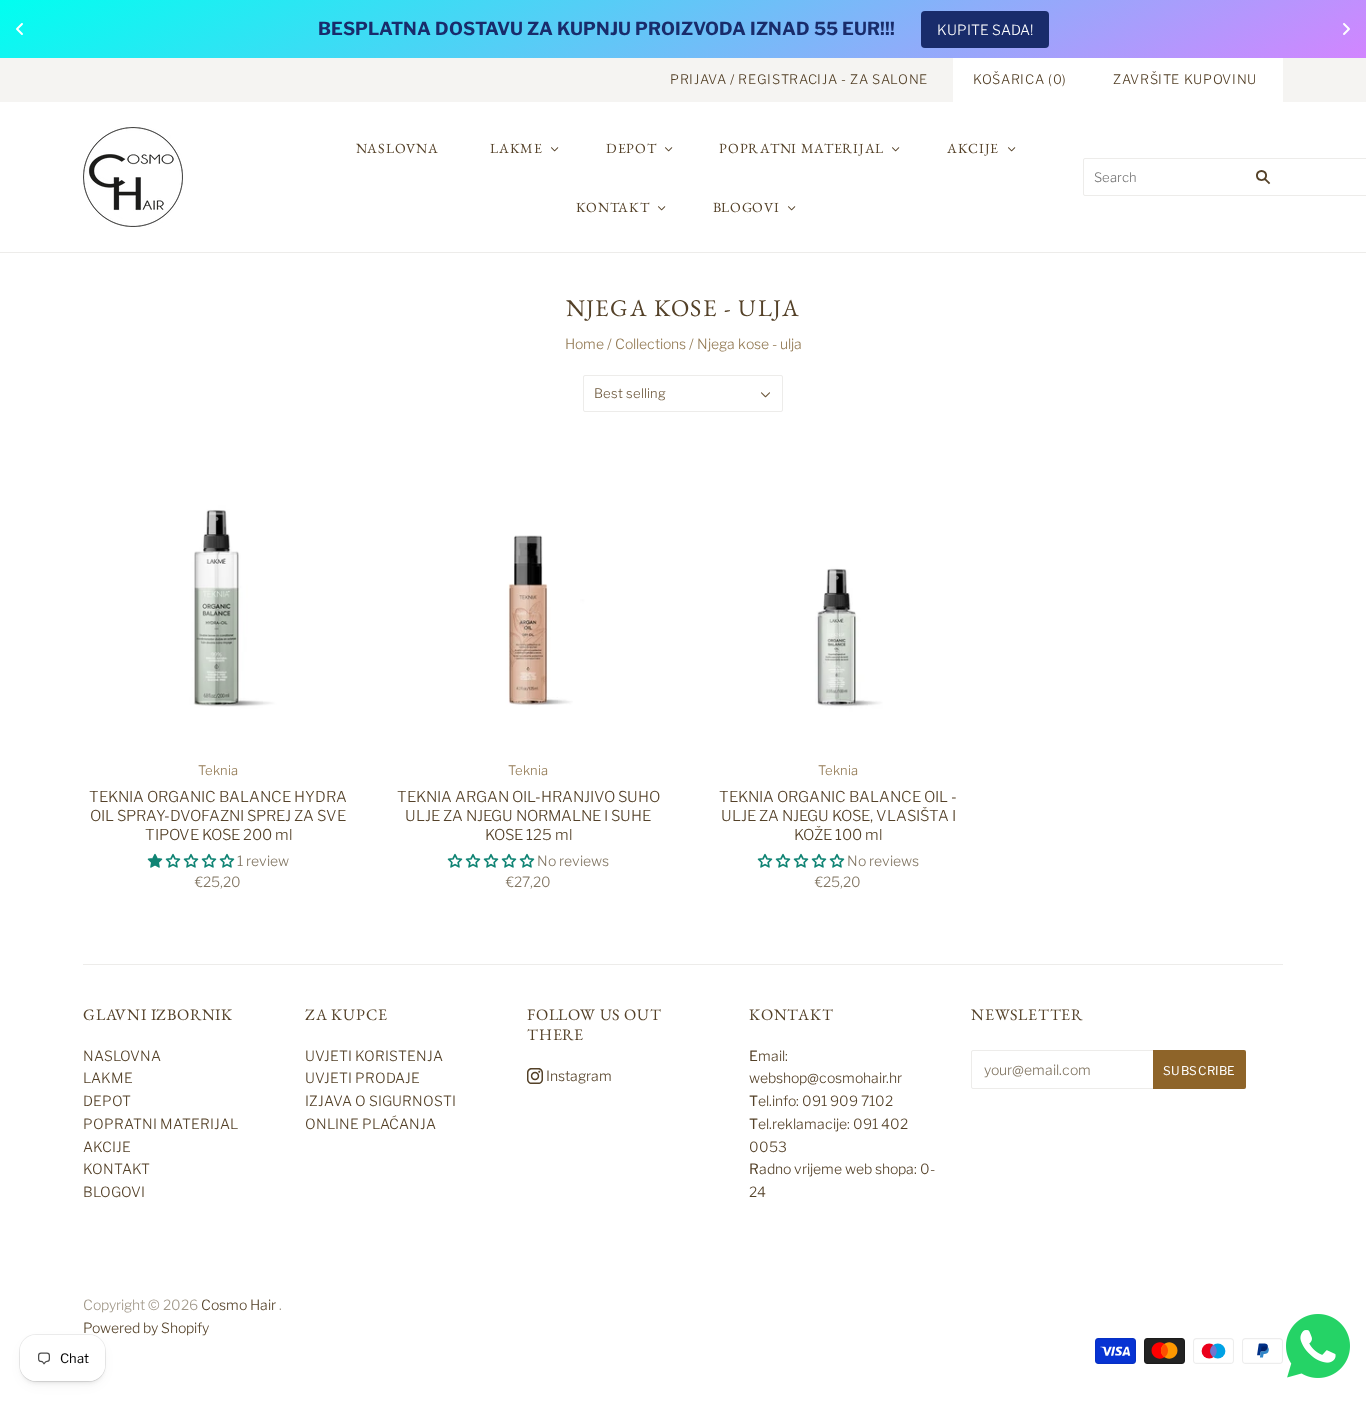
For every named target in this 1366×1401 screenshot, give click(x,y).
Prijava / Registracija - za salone (799, 79)
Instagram (577, 1075)
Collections (650, 343)
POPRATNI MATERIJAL (801, 148)
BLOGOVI (746, 207)
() (1020, 79)
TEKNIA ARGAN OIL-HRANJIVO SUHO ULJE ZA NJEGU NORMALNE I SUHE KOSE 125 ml (528, 816)
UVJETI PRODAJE (362, 1077)
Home (584, 343)
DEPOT (631, 148)
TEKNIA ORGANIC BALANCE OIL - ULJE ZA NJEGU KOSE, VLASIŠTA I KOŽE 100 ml (838, 816)
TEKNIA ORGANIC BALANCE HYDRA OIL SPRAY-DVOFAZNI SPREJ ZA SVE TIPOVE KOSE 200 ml (218, 816)
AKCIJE (973, 148)
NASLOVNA (397, 148)
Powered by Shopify (146, 1327)
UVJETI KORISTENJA (374, 1055)
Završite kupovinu (1185, 79)
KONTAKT (613, 207)
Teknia (218, 770)
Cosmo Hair (238, 1304)
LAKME (516, 148)
